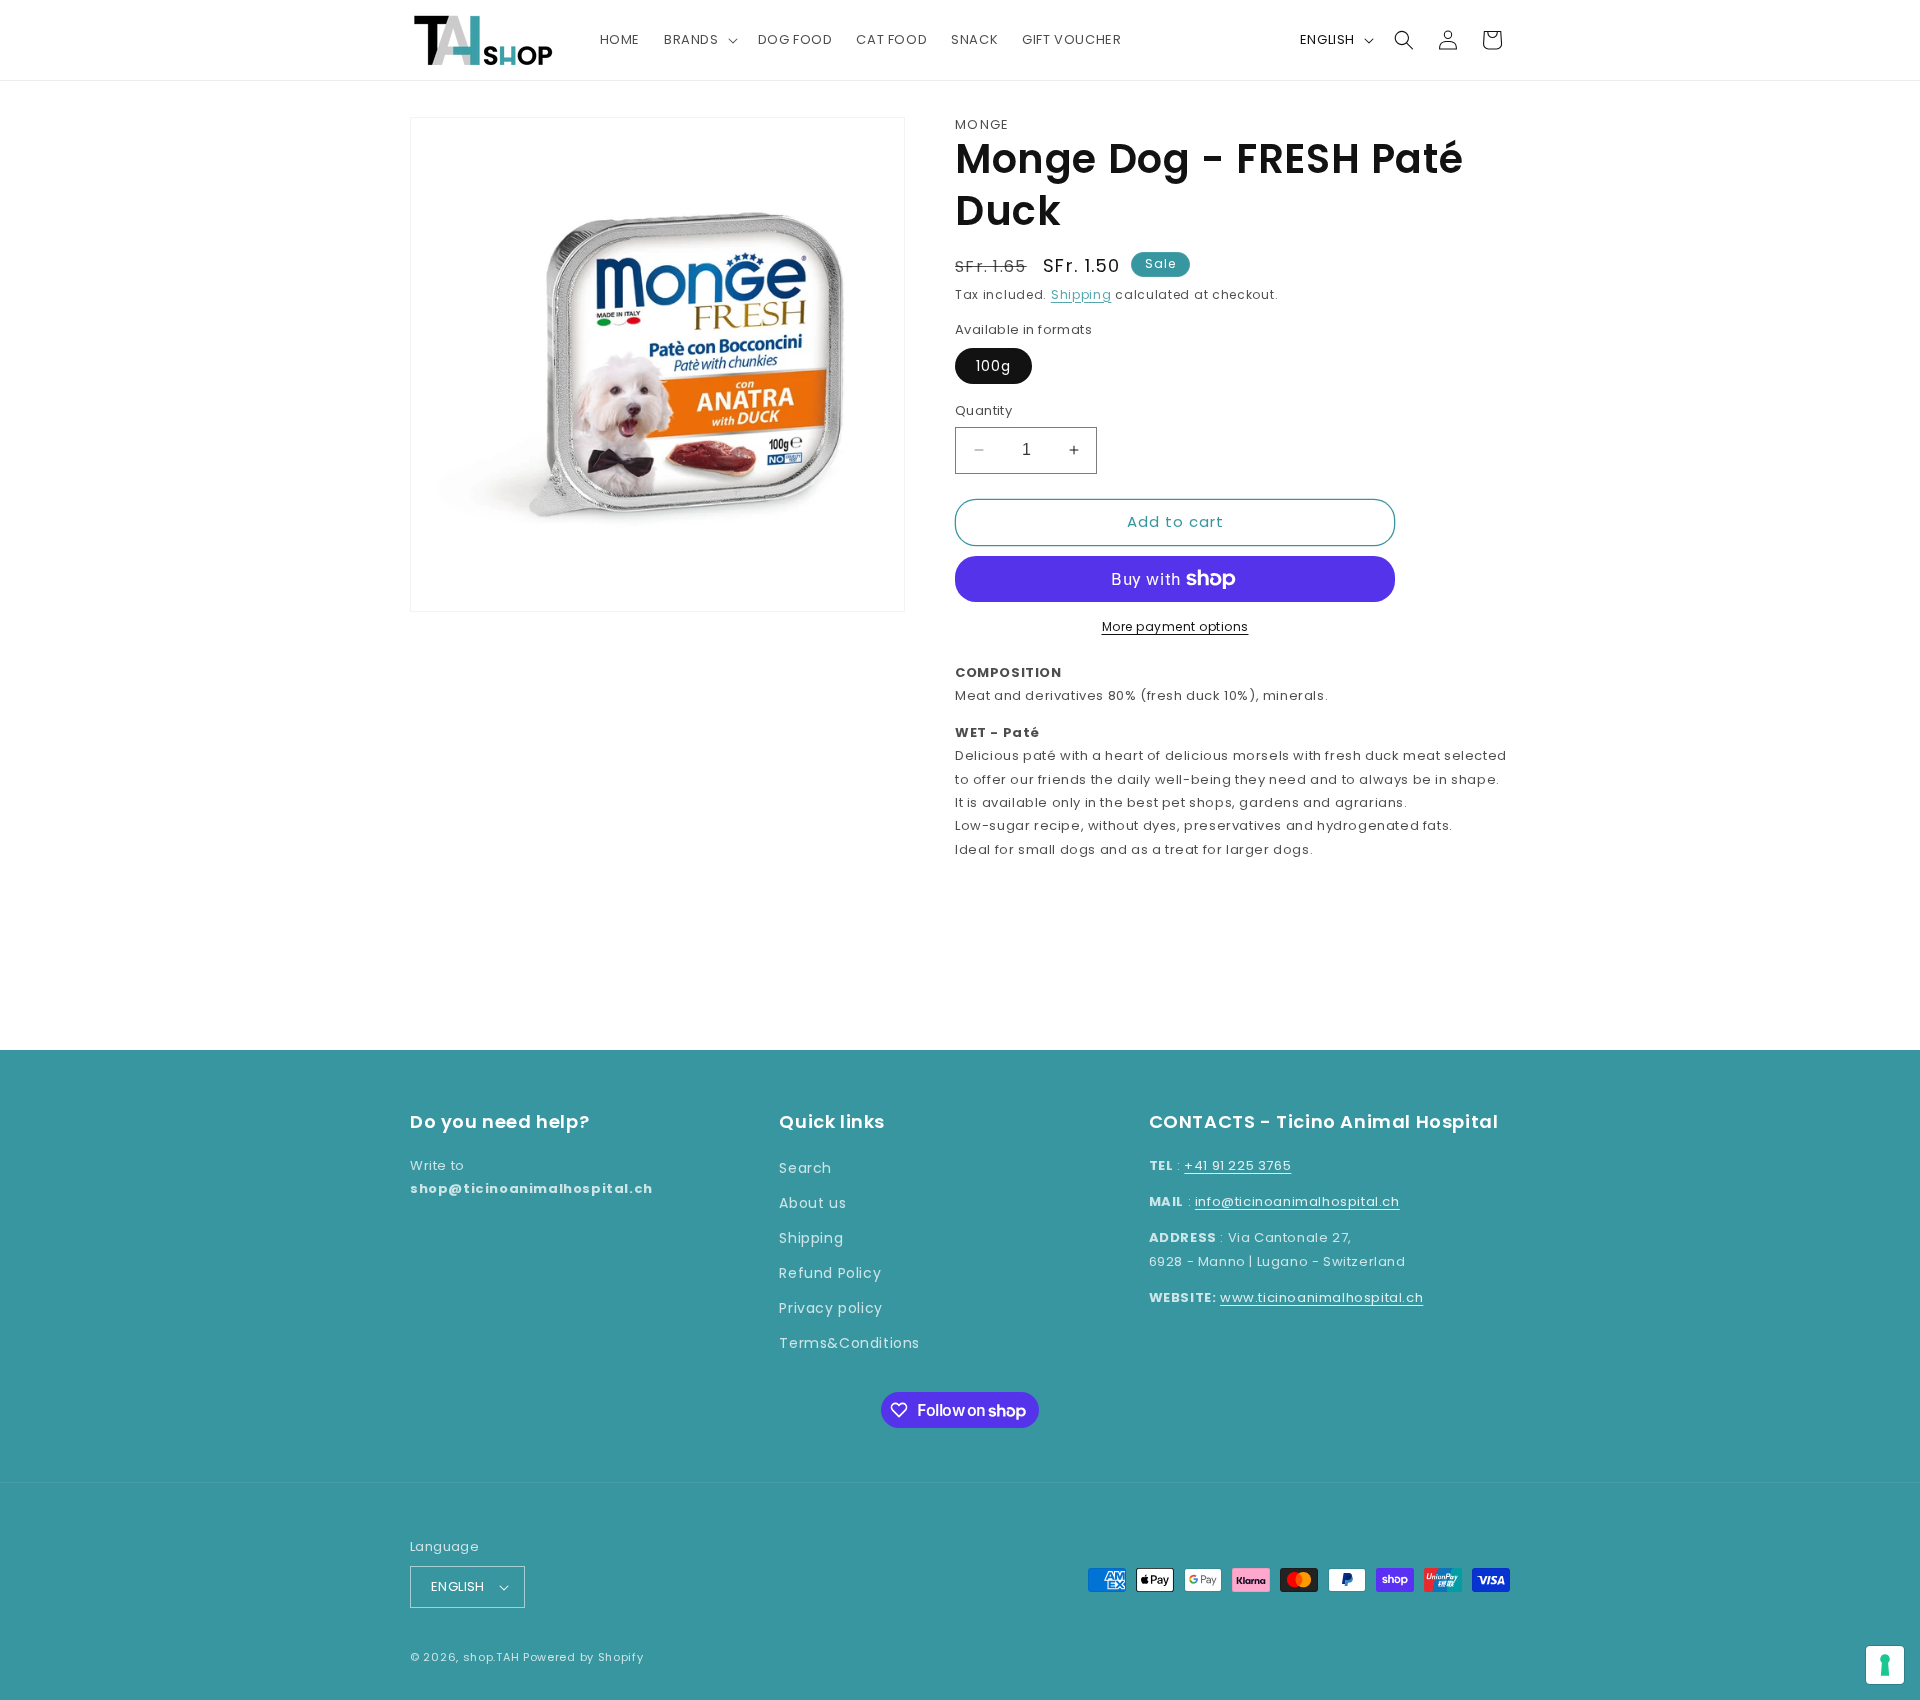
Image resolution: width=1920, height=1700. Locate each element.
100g (993, 366)
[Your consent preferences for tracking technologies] (1885, 1665)
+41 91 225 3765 (1237, 1165)
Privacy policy (830, 1308)
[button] (699, 40)
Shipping (1081, 294)
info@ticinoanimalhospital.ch (1297, 1201)
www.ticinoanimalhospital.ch (1321, 1297)
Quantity (983, 410)
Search (805, 1168)
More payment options (1175, 626)
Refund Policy (830, 1273)
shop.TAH (491, 1657)
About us (812, 1203)
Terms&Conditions (849, 1343)
